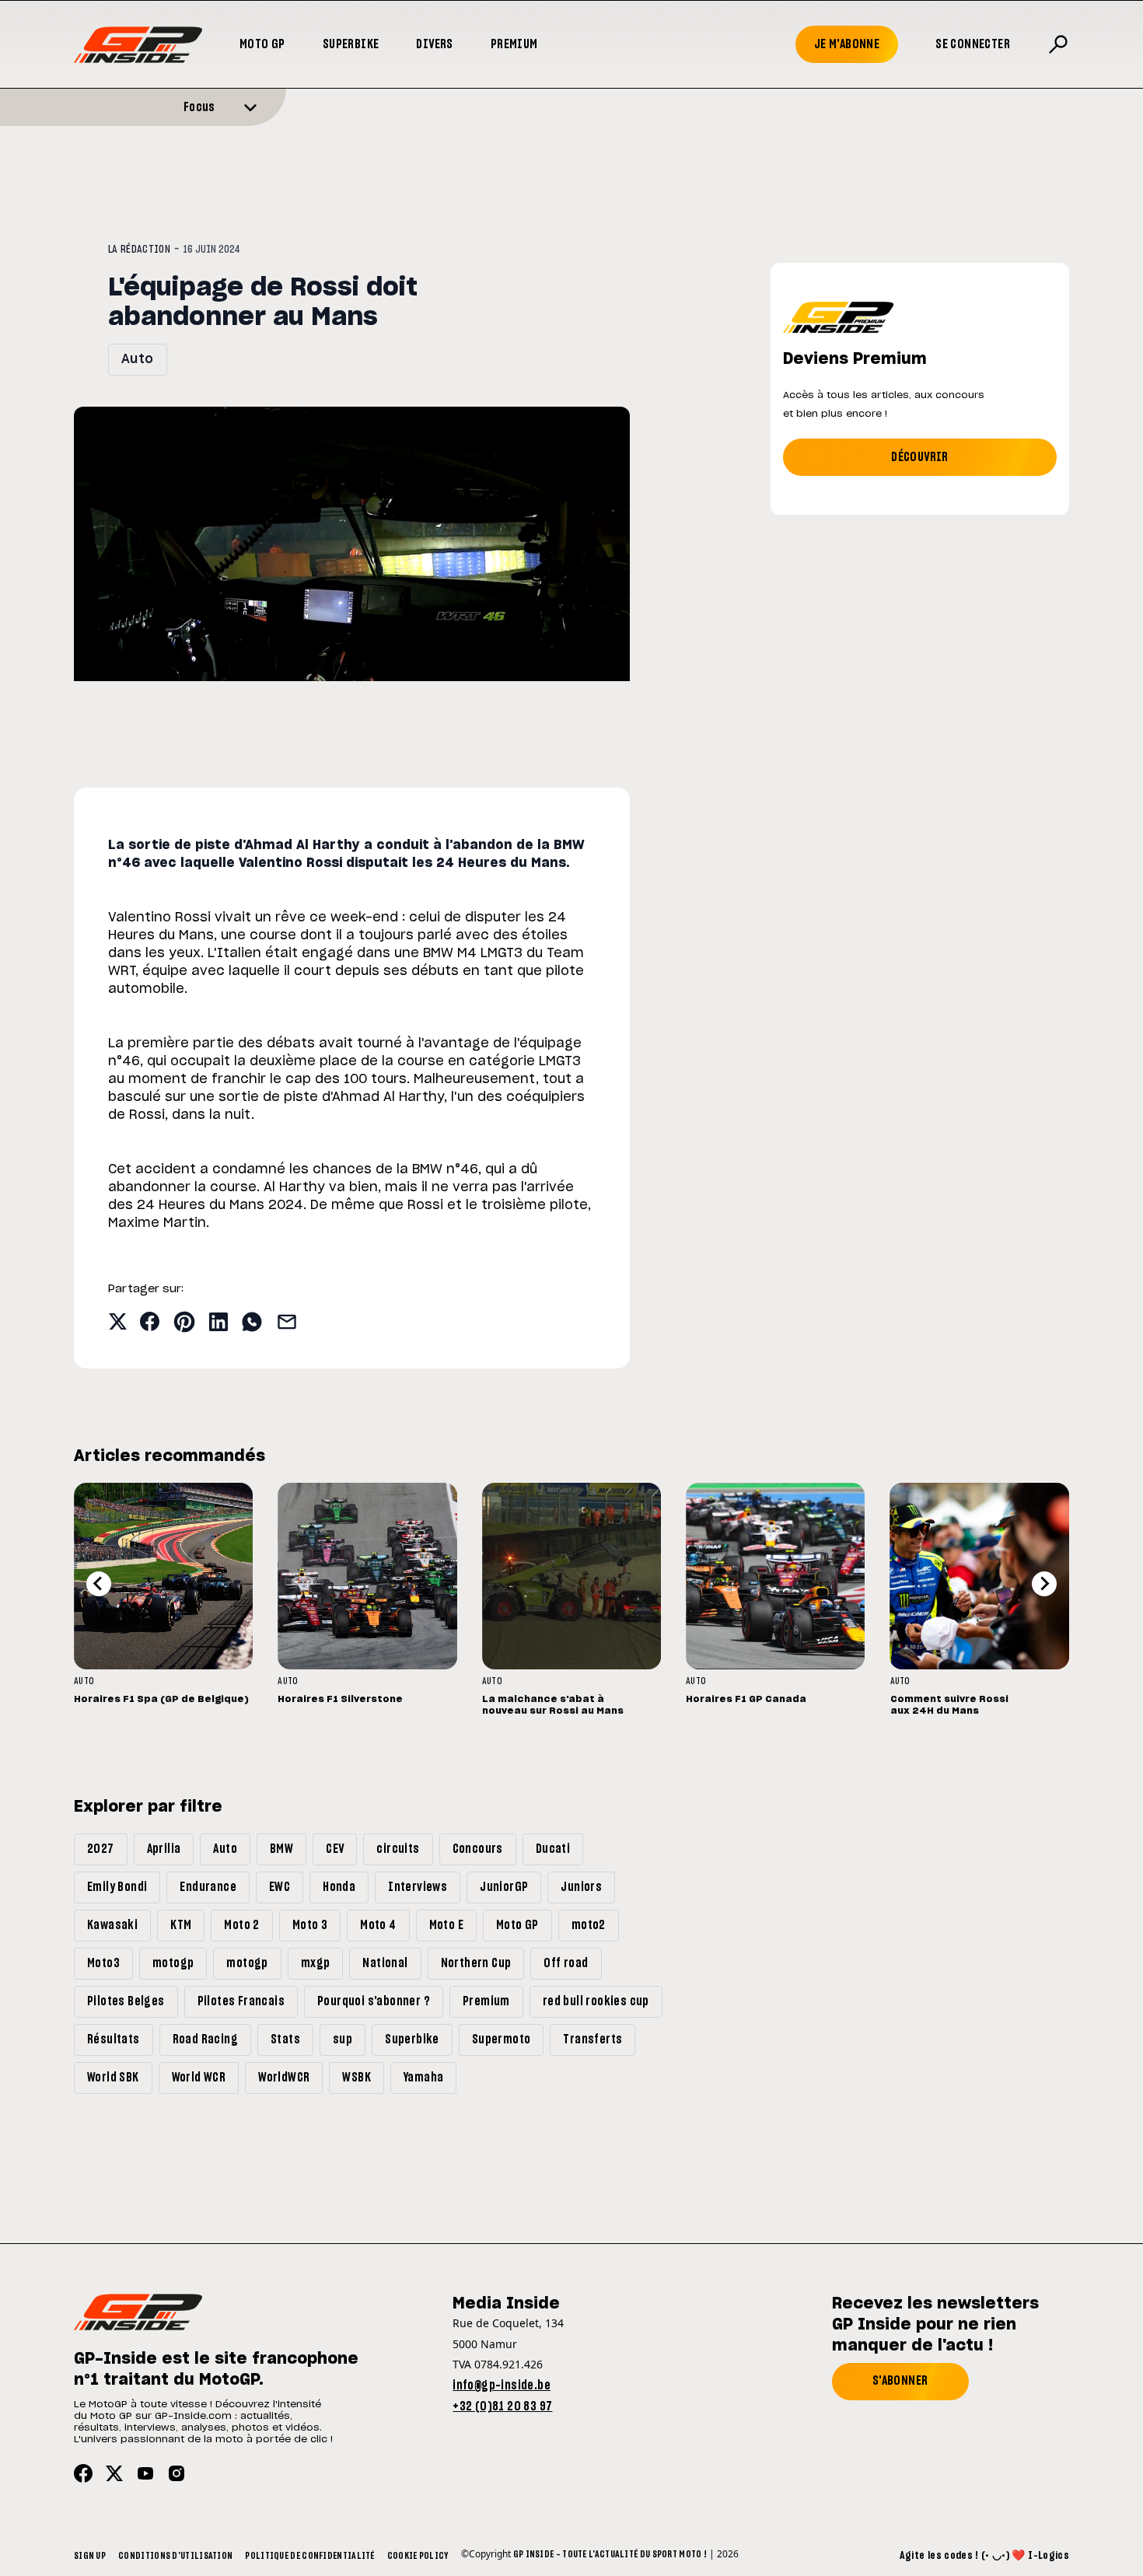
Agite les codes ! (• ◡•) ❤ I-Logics (984, 2556)
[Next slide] (1044, 1584)
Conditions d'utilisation (175, 2556)
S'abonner (900, 2381)
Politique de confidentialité (309, 2556)
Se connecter (973, 44)
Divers (434, 44)
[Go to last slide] (99, 1584)
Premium (514, 44)
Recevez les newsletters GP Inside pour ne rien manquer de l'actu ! (935, 2325)
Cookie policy (418, 2556)
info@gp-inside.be (502, 2386)
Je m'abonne (847, 44)
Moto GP (262, 44)
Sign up (90, 2556)
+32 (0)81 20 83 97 (502, 2406)
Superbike (351, 44)
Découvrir (920, 457)
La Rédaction (139, 250)
